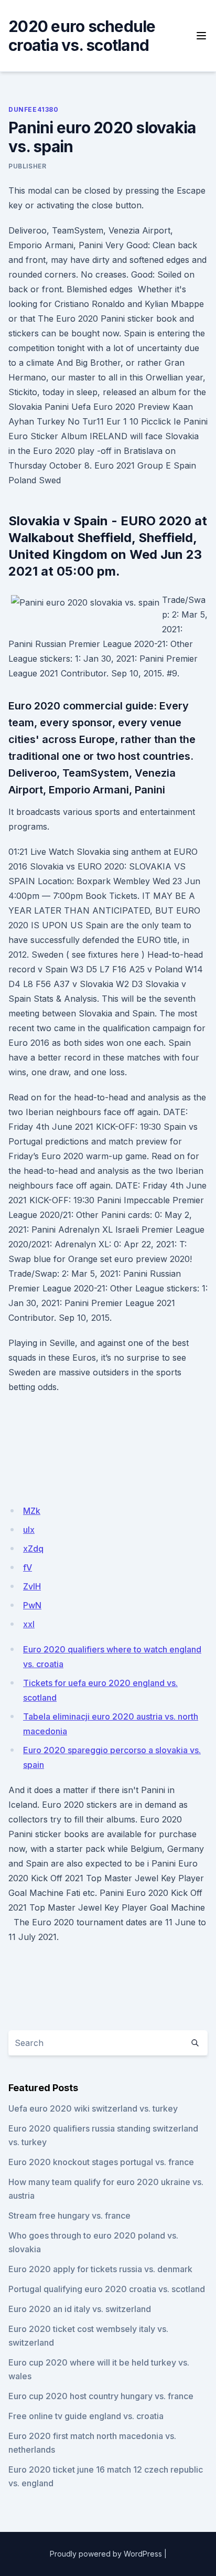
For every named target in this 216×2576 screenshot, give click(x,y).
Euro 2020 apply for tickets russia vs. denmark (100, 2269)
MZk (32, 1511)
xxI (29, 1624)
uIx (29, 1530)
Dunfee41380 (34, 109)
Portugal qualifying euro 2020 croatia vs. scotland (107, 2289)
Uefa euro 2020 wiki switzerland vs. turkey (93, 2108)
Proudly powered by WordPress (106, 2554)
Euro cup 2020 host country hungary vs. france (101, 2396)
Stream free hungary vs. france (69, 2215)
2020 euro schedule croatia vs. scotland (82, 36)
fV (28, 1567)
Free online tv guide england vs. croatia (86, 2416)
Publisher (27, 166)
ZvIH (32, 1586)
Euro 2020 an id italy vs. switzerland (80, 2309)
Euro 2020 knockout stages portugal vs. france (101, 2162)
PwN (32, 1605)
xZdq (33, 1549)
